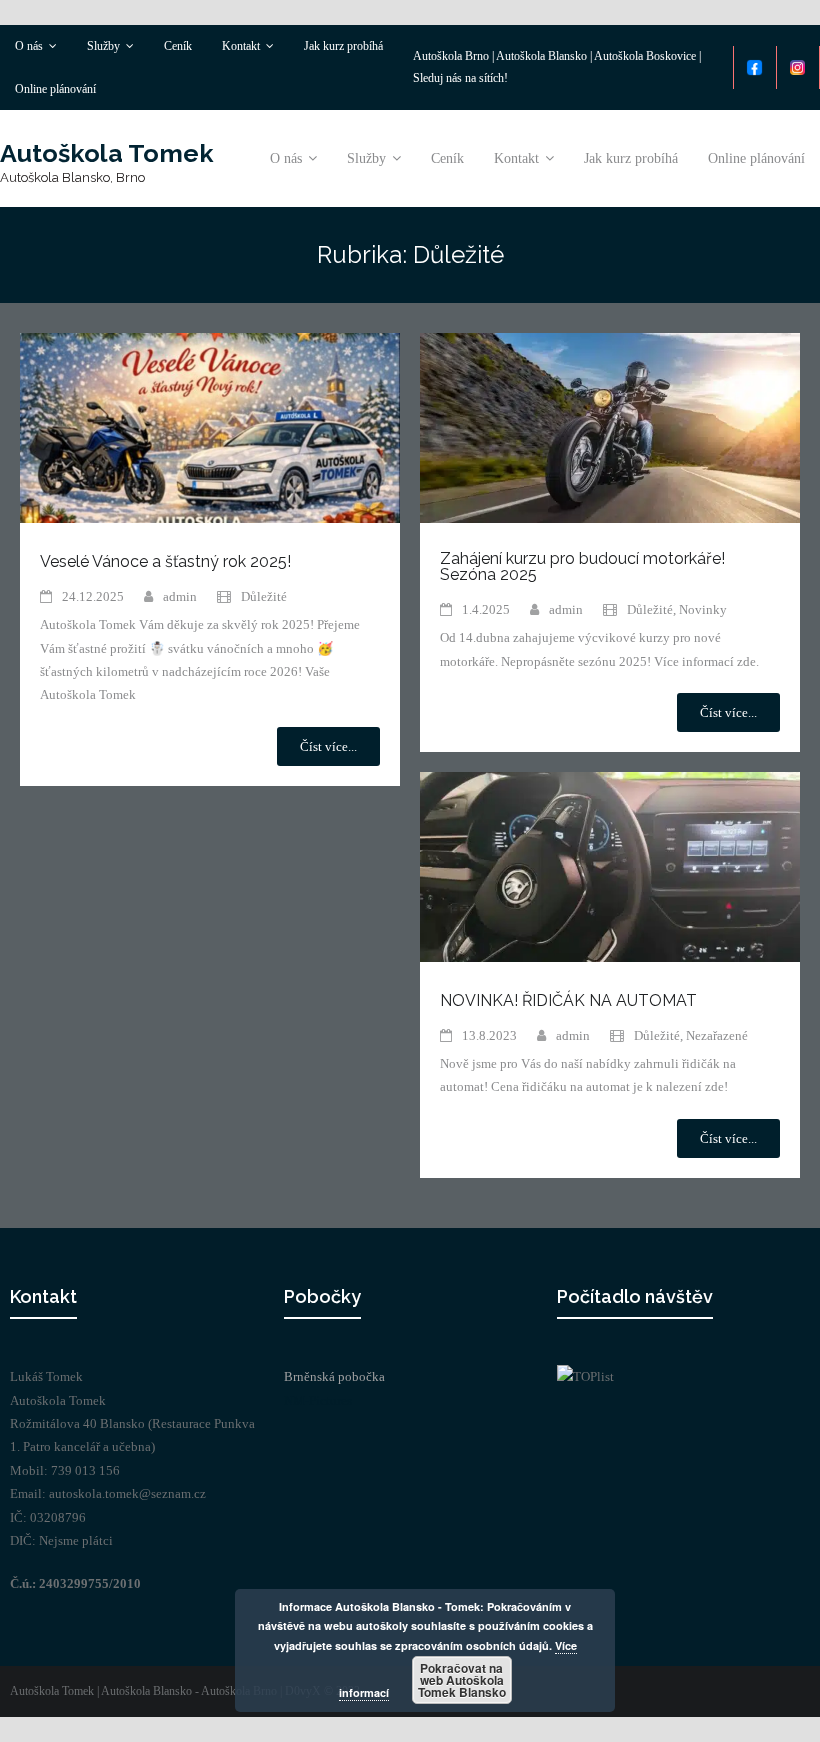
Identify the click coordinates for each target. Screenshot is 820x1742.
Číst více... (328, 746)
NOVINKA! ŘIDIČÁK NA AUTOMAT (568, 1000)
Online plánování (55, 89)
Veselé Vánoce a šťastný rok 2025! (165, 561)
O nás (29, 46)
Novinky (703, 609)
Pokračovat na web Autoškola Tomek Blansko (462, 1680)
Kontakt (241, 46)
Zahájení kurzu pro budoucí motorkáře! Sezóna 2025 (582, 566)
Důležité (264, 596)
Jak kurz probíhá (343, 46)
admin (180, 596)
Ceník (178, 46)
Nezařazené (717, 1035)
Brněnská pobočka (334, 1376)
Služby (103, 46)
